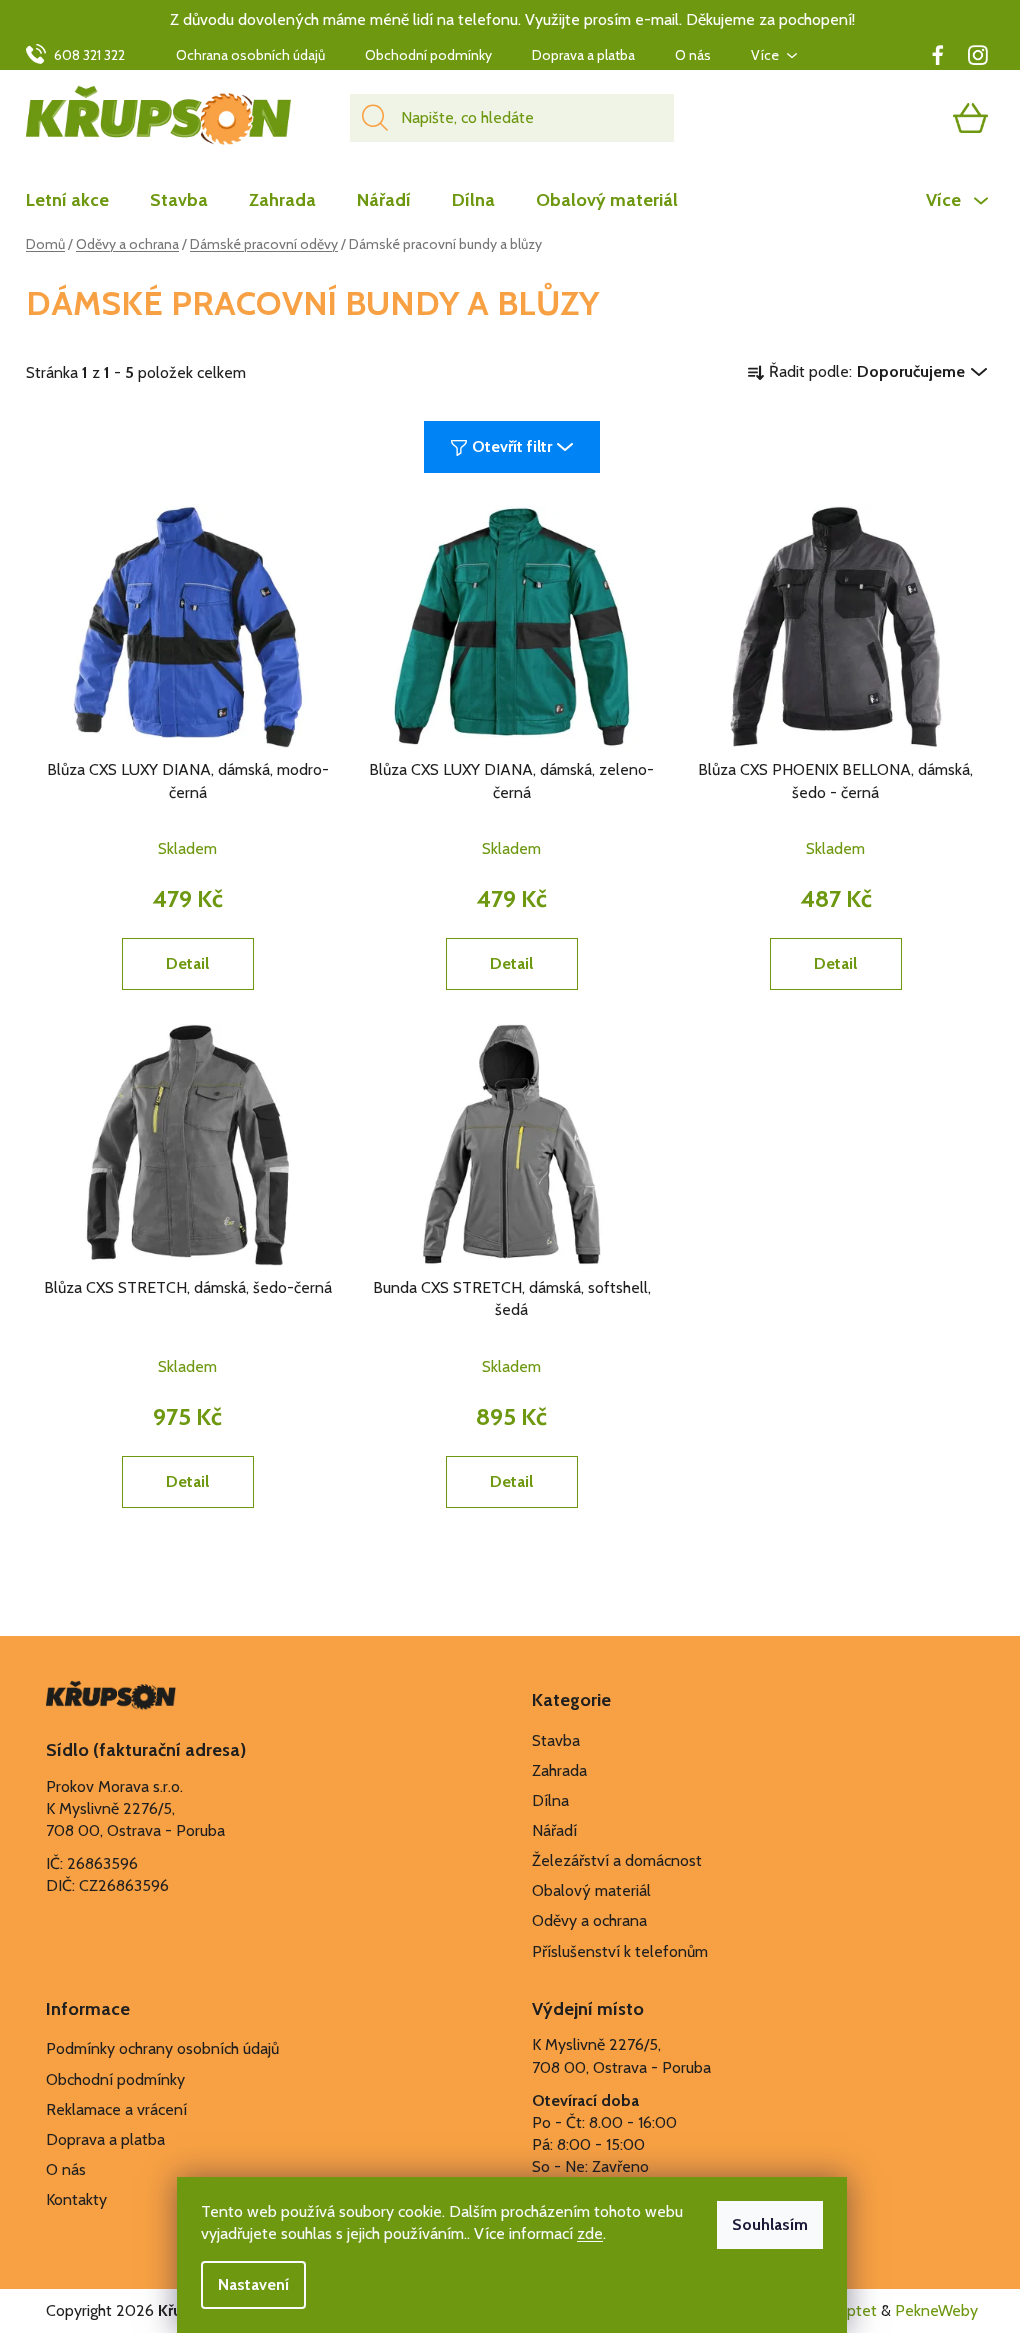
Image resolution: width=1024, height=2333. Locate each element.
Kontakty (76, 2199)
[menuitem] (77, 200)
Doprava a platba (583, 55)
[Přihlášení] (893, 118)
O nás (693, 55)
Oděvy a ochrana (589, 1920)
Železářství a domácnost (617, 1860)
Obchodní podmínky (428, 55)
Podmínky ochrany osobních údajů (162, 2048)
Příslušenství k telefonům (620, 1951)
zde (590, 2233)
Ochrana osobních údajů (250, 55)
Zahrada (559, 1770)
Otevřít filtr (512, 446)
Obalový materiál (591, 1890)
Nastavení (253, 2284)
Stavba (556, 1740)
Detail (187, 963)
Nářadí (554, 1830)
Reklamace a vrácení (116, 2109)
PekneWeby (936, 2310)
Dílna (550, 1800)
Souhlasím (770, 2224)
